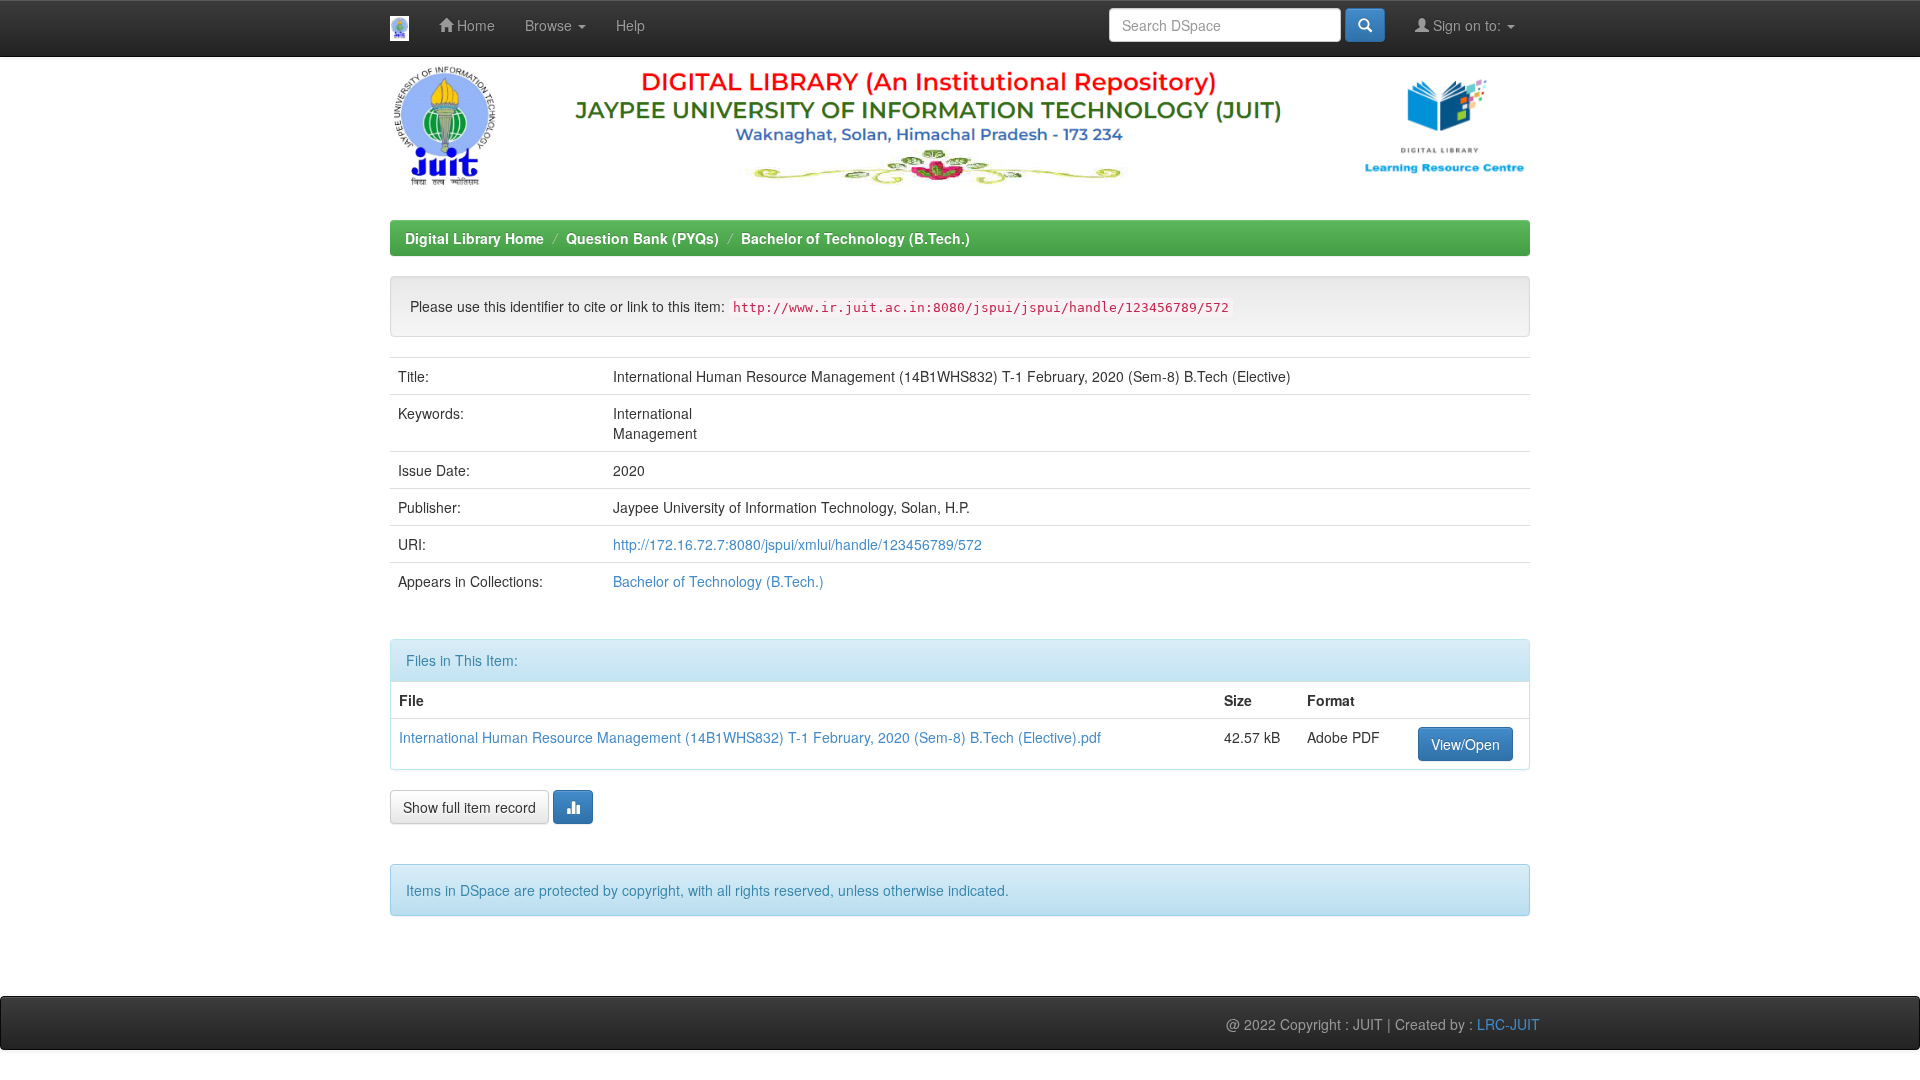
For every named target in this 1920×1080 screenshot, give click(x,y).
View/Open (1465, 744)
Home (474, 25)
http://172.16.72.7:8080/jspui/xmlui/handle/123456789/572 (797, 544)
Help (630, 25)
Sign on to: (1467, 25)
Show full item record (469, 807)
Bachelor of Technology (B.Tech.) (855, 238)
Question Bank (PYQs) (642, 238)
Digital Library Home (474, 238)
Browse (550, 25)
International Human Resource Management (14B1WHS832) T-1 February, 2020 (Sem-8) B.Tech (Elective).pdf (750, 737)
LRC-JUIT (1508, 1024)
